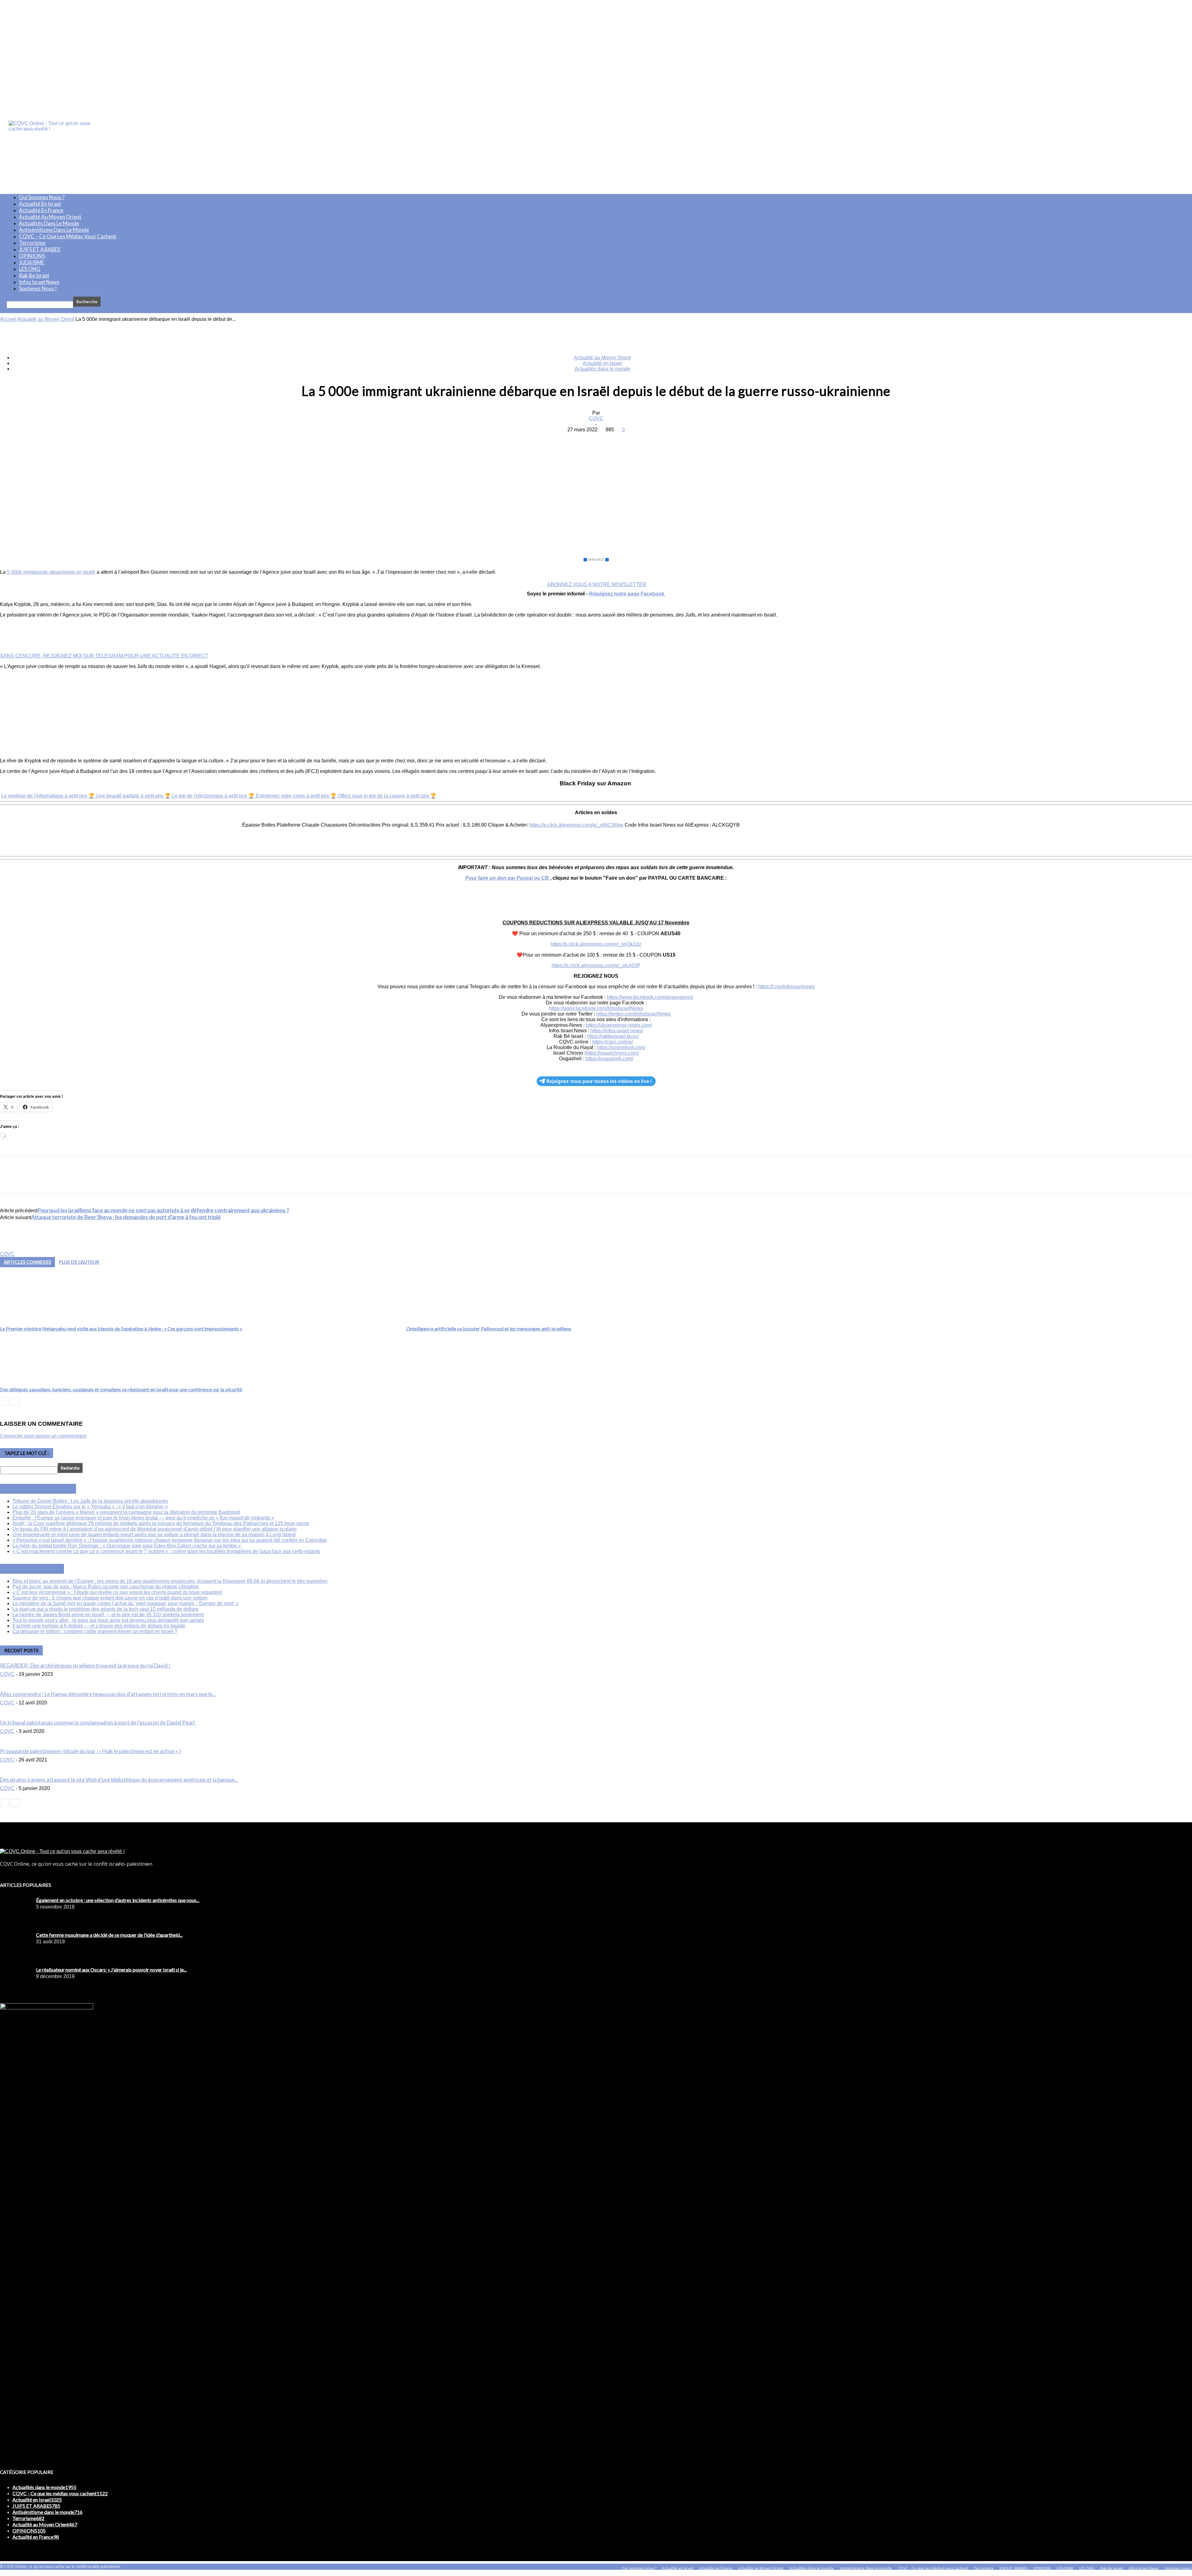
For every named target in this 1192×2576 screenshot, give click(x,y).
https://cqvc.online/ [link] (613, 1042)
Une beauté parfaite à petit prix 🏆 (134, 796)
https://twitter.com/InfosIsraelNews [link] (633, 1014)
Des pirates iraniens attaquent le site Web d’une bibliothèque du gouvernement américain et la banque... (119, 1780)
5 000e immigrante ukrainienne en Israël (51, 572)
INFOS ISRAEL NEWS (45, 1489)
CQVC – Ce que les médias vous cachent (68, 236)
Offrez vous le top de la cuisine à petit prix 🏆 (387, 796)
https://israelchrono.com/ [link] (612, 1053)
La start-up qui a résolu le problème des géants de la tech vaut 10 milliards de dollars (105, 1609)
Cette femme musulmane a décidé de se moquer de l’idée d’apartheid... (109, 1935)
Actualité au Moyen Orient (50, 217)
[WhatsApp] (618, 439)
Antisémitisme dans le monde (54, 230)
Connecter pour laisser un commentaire (43, 1436)
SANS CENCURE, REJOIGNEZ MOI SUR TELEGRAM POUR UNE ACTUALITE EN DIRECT (104, 656)
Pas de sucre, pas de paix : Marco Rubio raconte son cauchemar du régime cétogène (106, 1587)
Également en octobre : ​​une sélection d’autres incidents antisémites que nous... (118, 1900)
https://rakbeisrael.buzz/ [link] (613, 1036)
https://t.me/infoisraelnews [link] (786, 987)
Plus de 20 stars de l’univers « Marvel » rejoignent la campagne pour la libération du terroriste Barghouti (126, 1512)
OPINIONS (32, 256)
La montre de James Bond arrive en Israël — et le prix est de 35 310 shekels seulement (108, 1615)
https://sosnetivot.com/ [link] (621, 1047)
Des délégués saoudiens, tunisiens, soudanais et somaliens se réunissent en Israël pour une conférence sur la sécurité (121, 1389)
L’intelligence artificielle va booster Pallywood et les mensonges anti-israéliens (489, 1328)
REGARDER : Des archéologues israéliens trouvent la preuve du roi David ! (85, 1665)
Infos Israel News (39, 282)
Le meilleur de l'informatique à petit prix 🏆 (49, 796)
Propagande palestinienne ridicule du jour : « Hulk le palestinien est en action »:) (90, 1751)
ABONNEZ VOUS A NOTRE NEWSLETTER (597, 584)
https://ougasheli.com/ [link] (609, 1059)
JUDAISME (32, 262)
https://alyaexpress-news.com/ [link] (619, 1025)
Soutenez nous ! (38, 288)
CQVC (596, 418)
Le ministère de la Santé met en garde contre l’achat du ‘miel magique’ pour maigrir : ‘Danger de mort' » (125, 1603)
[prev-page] (4, 1401)
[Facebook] (551, 439)
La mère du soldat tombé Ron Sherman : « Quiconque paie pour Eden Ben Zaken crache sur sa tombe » (127, 1546)
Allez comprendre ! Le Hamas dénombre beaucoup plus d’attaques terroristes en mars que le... (108, 1694)
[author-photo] (15, 1248)
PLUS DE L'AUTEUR (79, 1262)
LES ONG (30, 269)
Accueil (8, 319)
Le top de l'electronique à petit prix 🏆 (214, 796)
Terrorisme (32, 243)
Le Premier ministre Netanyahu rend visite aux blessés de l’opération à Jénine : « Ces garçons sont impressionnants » (121, 1328)
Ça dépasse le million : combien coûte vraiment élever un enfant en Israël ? (95, 1631)
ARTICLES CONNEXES (27, 1262)
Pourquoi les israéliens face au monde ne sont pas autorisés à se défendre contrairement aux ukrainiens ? (163, 1210)
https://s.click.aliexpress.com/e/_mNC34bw (576, 825)
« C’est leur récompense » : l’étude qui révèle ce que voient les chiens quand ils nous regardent (117, 1592)
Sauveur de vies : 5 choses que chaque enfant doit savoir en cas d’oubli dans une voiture (110, 1598)
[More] (641, 439)
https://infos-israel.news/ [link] (617, 1031)
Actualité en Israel (40, 204)
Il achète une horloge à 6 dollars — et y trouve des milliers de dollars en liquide (99, 1626)
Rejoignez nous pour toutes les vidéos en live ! (599, 1081)
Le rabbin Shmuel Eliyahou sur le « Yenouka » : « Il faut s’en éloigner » (90, 1507)
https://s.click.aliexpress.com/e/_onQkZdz (596, 944)
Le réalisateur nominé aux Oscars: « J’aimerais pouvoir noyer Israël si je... (111, 1970)
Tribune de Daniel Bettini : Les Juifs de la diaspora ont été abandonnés (90, 1501)
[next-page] (15, 1401)
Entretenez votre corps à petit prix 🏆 (297, 796)
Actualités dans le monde (49, 223)
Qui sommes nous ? (42, 197)
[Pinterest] (596, 439)
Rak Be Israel (34, 275)
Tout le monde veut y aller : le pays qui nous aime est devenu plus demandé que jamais (108, 1620)
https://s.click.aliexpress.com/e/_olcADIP (596, 965)
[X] (573, 439)
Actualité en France (41, 210)
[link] (650, 997)
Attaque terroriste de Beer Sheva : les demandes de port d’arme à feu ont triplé (126, 1217)
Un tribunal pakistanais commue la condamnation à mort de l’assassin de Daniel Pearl (98, 1723)
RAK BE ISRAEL (39, 1569)
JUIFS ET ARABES (40, 249)
